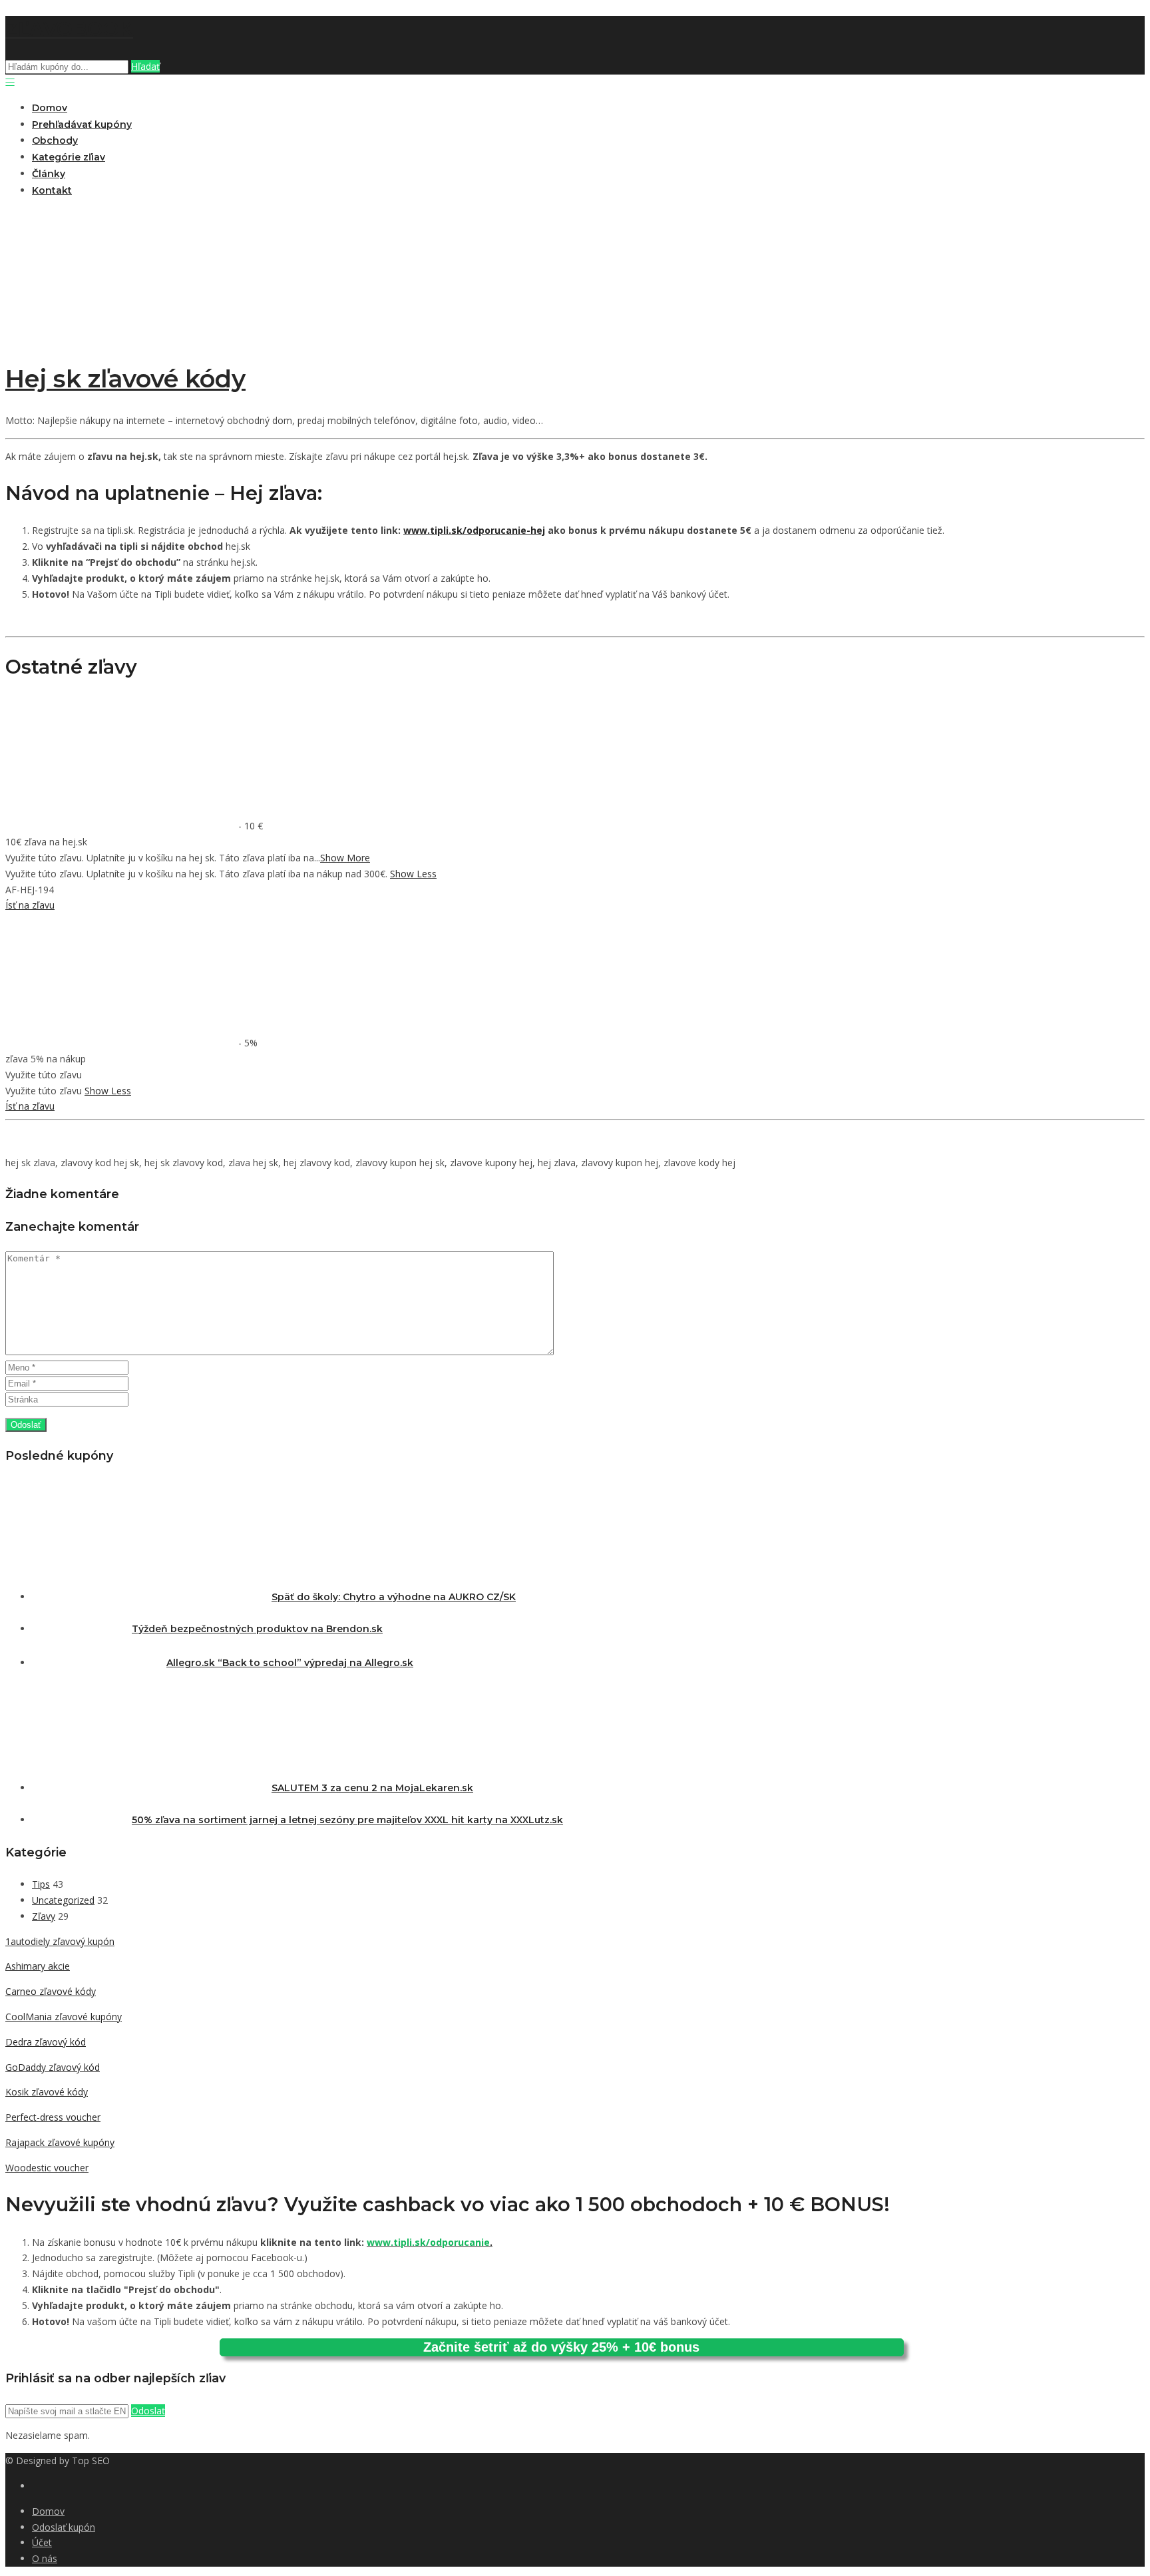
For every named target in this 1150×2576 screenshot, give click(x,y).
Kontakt (52, 190)
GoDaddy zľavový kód (53, 2067)
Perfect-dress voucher (53, 2117)
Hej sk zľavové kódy (125, 379)
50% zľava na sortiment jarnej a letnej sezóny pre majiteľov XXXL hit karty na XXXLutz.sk (347, 1820)
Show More (345, 858)
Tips (41, 1884)
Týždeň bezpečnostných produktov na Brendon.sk (257, 1629)
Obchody (55, 140)
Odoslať (148, 2411)
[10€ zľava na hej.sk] (122, 826)
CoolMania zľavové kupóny (64, 2017)
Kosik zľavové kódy (47, 2092)
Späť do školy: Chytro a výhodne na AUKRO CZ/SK (394, 1597)
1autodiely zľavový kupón (60, 1941)
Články (49, 174)
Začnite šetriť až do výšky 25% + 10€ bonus (561, 2347)
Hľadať (145, 66)
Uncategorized (63, 1900)
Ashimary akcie (38, 1966)
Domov (50, 108)
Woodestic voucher (47, 2168)
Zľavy (44, 1916)
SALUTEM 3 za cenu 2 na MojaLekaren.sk (372, 1788)
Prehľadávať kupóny (82, 124)
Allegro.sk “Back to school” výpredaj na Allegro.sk (290, 1663)
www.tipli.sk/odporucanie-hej (474, 530)
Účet (42, 2542)
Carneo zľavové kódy (51, 1991)
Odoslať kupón (64, 2527)
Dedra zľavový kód (46, 2042)
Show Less (413, 874)
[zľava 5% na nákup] (122, 1043)
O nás (45, 2558)
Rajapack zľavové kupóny (60, 2142)
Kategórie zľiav (69, 157)
